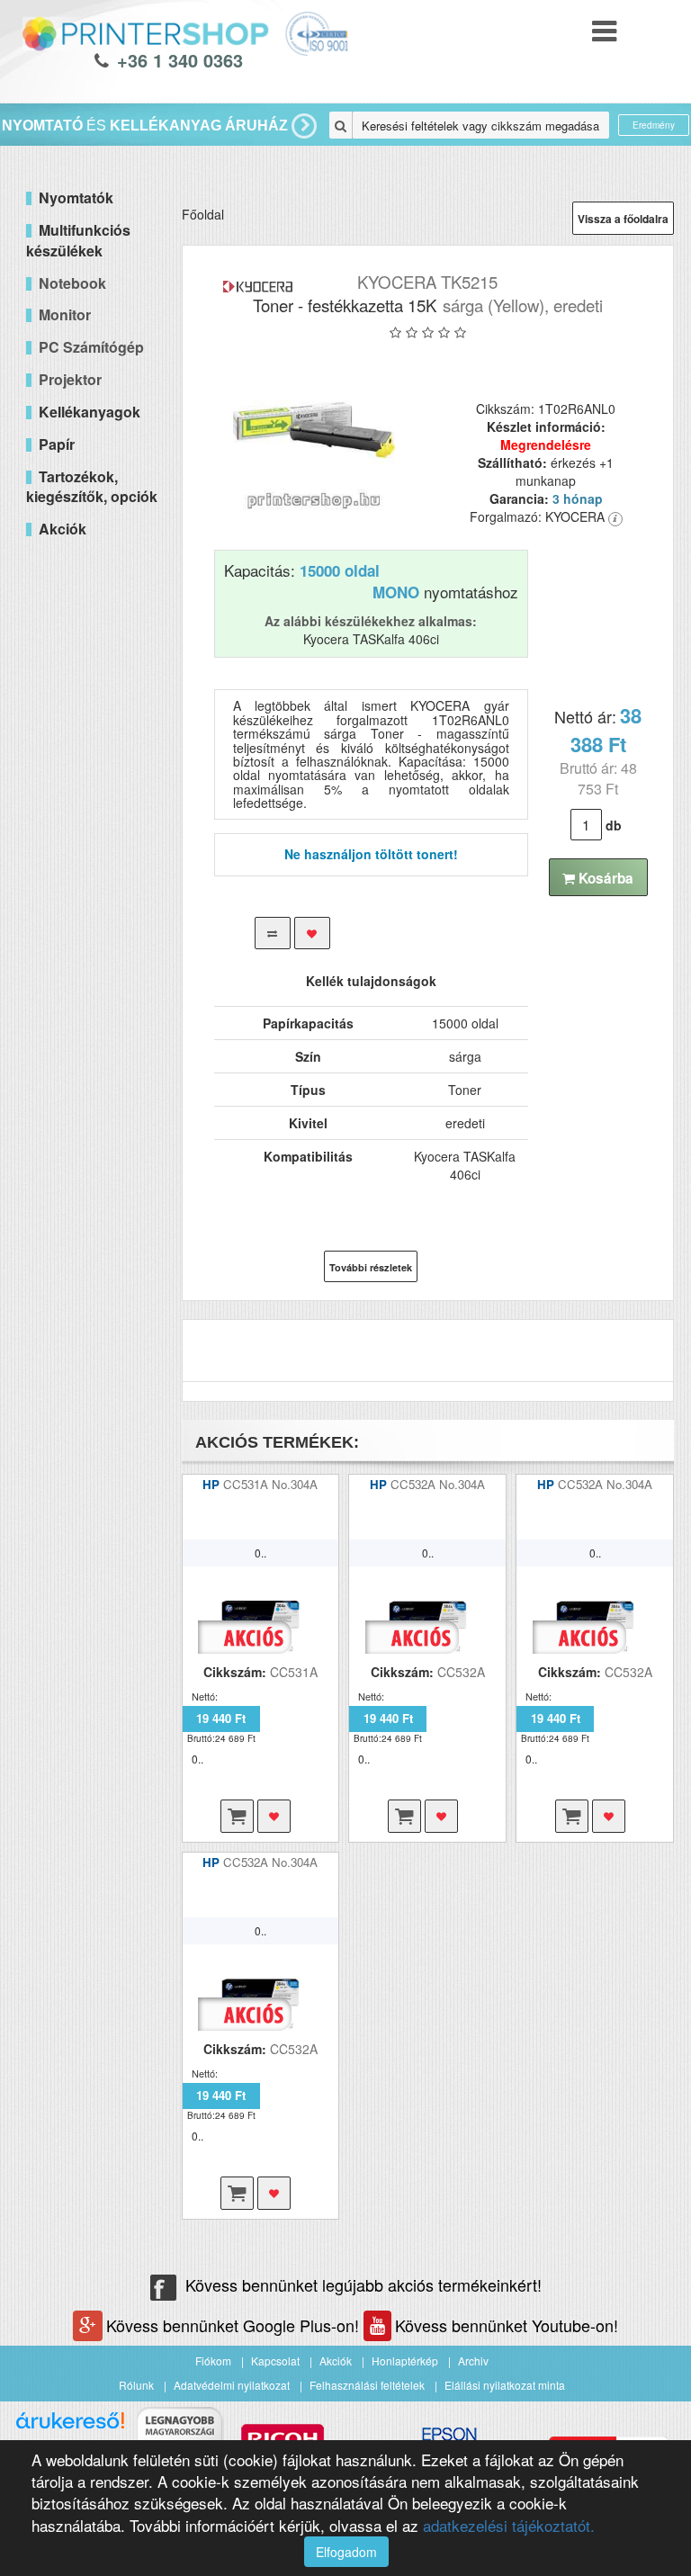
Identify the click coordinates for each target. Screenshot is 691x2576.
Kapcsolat (275, 2361)
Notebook (72, 283)
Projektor (70, 379)
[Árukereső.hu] (70, 2427)
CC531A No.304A (270, 1484)
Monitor (65, 314)
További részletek (371, 1267)
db (614, 825)
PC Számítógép (91, 347)
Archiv (473, 2361)
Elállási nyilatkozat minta (505, 2385)
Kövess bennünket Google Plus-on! (235, 2325)
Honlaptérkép (405, 2361)
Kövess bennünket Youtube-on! (507, 2325)
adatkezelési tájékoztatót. (509, 2525)
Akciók (336, 2361)
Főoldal (203, 214)
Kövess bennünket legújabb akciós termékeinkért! (363, 2284)
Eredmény (654, 125)
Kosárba (604, 878)
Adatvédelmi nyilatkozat (232, 2385)
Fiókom (213, 2361)
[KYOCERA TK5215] (314, 430)
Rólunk (136, 2385)
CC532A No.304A (438, 1484)
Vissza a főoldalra (623, 219)
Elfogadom (346, 2552)
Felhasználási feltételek (367, 2385)
